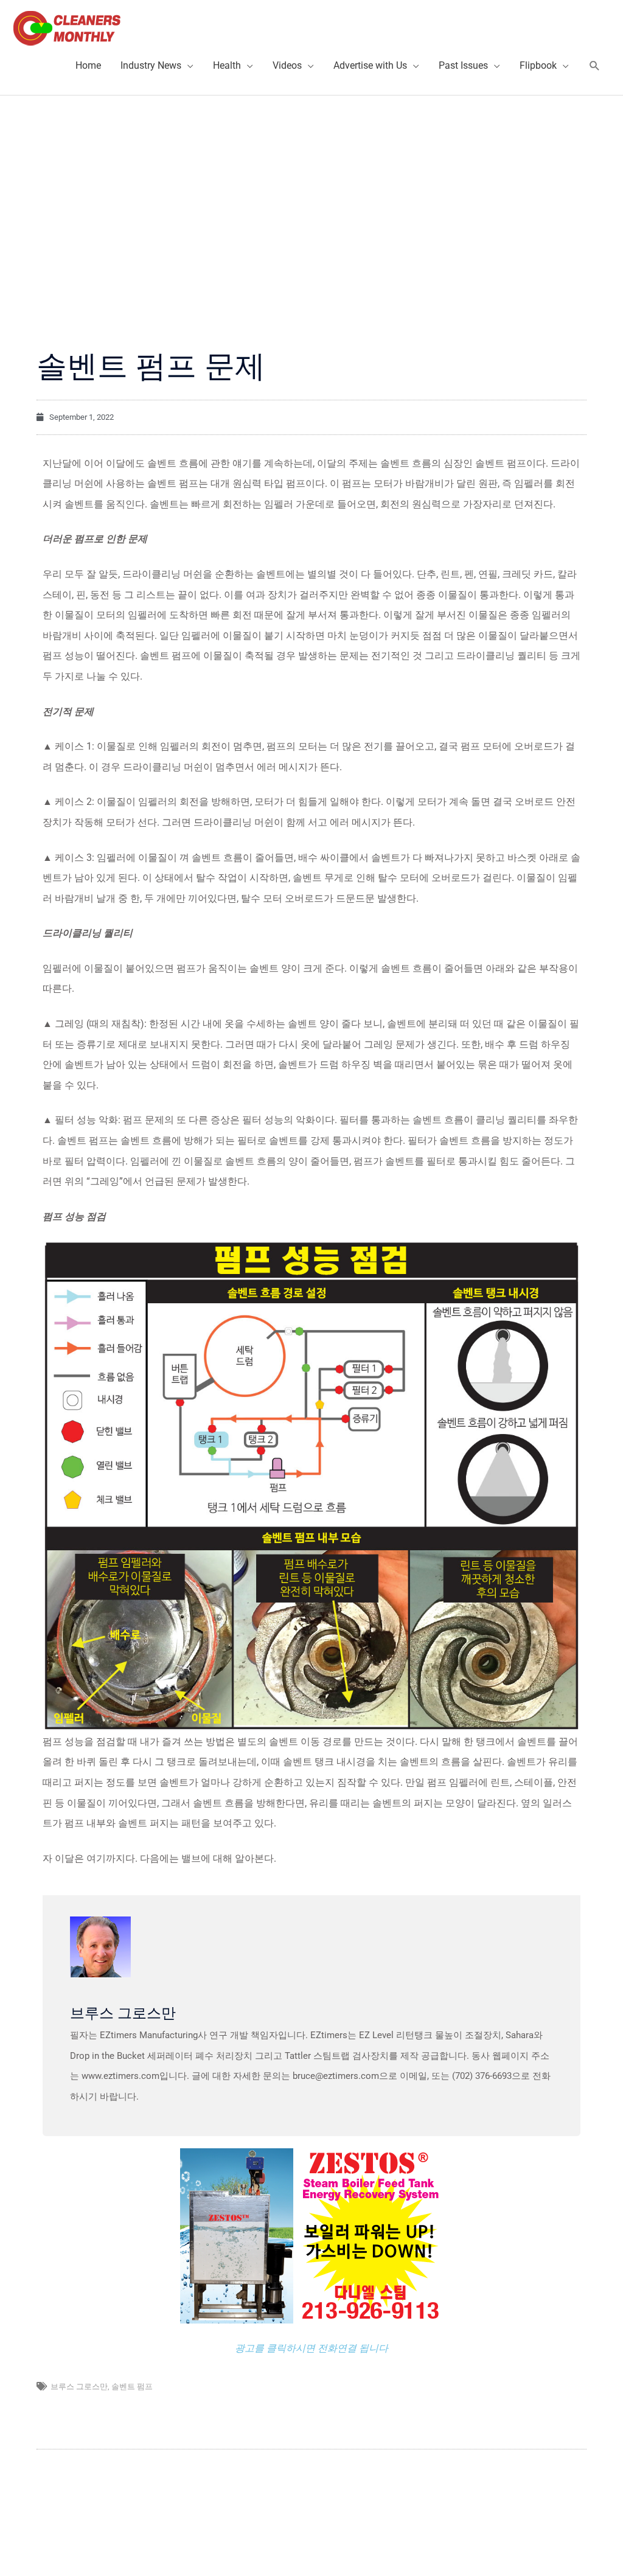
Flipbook (538, 65)
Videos (287, 65)
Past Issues (463, 65)
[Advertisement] (311, 187)
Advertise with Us (370, 65)
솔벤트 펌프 (132, 2386)
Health (227, 65)
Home (88, 65)
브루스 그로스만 (79, 2386)
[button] (595, 66)
